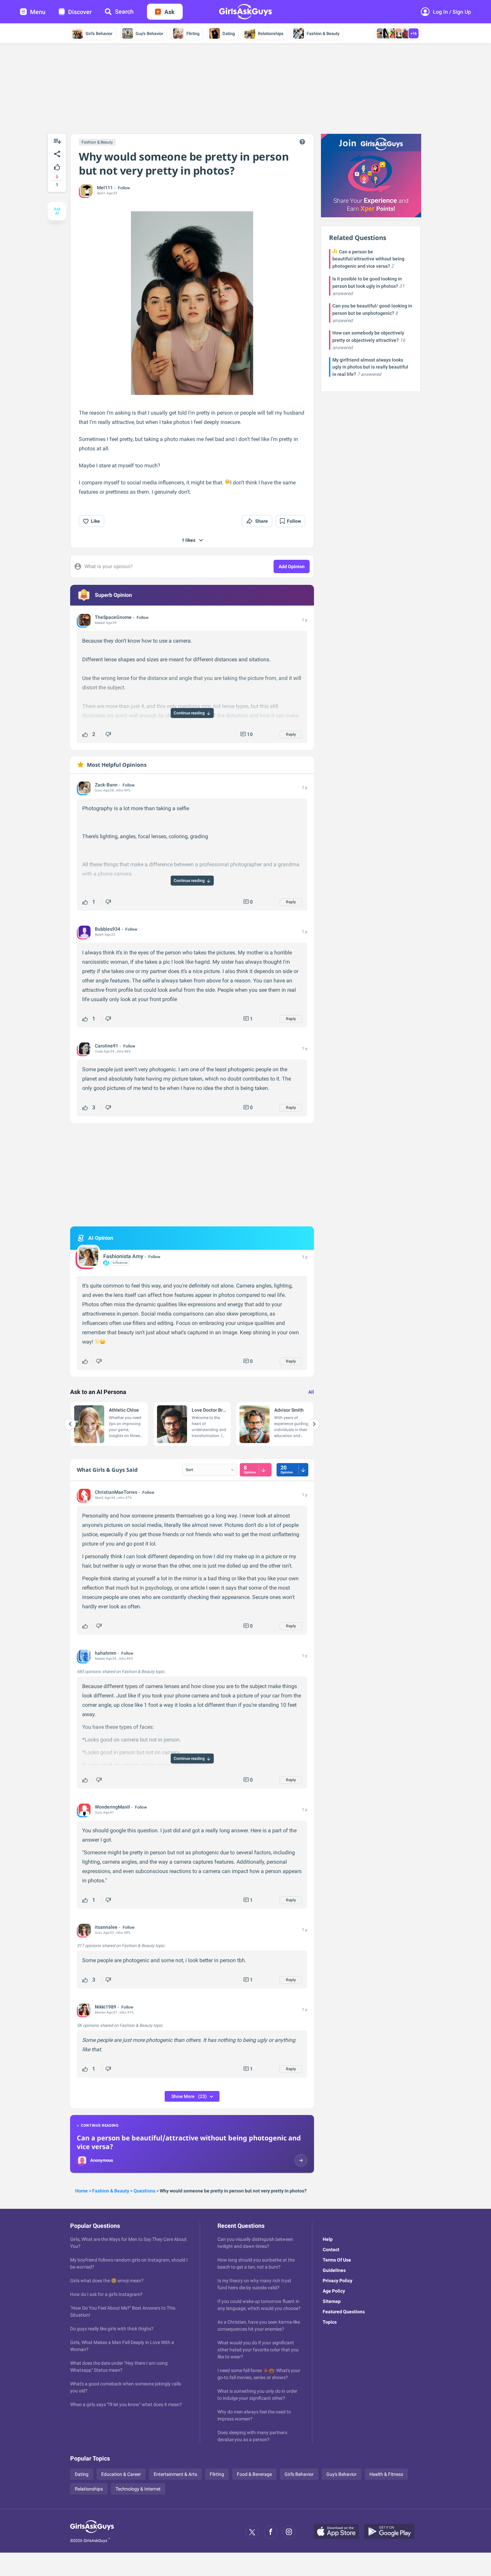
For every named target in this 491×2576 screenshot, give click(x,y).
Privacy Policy (338, 2281)
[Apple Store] (339, 2532)
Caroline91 (107, 1046)
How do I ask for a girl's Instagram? (106, 2294)
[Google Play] (392, 2532)
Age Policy (334, 2291)
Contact (331, 2250)
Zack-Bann (106, 785)
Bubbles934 (108, 929)
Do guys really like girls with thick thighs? (112, 2329)
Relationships (271, 34)
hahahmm (106, 1653)
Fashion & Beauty (323, 34)
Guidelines (334, 2270)
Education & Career (121, 2474)
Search (124, 12)
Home (81, 2191)
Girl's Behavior (99, 34)
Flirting (193, 34)
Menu (38, 12)
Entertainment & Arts (175, 2474)
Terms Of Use (337, 2260)
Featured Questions (344, 2312)
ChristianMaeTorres (116, 1492)
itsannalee (106, 1927)
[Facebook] (271, 2532)
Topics (330, 2322)
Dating (229, 34)
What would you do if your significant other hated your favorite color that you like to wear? (258, 2350)
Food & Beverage (254, 2474)
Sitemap (332, 2301)
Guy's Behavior (149, 34)
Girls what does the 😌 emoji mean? (107, 2281)
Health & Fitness (386, 2474)
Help (328, 2239)
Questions (144, 2191)
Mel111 (105, 188)
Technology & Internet (138, 2489)
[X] (252, 2532)
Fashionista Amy (123, 1256)
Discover (80, 12)
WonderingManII (112, 1807)
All (311, 1392)
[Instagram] (289, 2532)
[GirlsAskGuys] (92, 2532)
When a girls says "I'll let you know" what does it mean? (126, 2404)
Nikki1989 (106, 2007)
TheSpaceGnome (113, 617)
